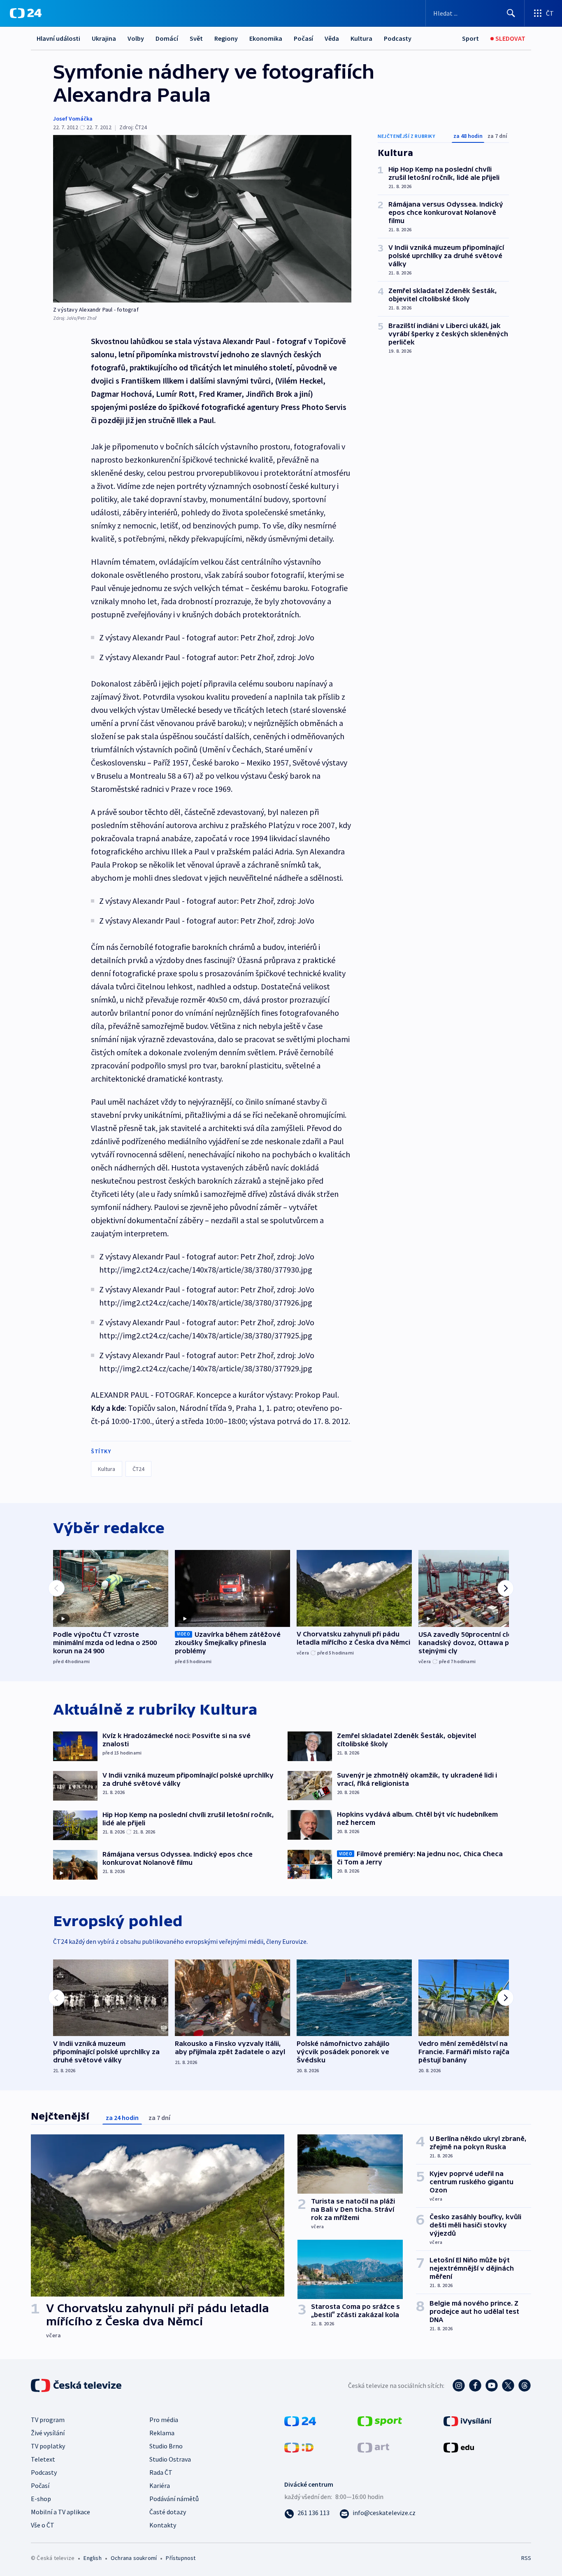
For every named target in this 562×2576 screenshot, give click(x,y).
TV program (48, 2420)
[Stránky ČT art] (373, 2446)
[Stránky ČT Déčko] (299, 2446)
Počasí (303, 38)
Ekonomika (266, 38)
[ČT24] (26, 13)
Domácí (167, 38)
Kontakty (163, 2525)
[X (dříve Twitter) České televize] (508, 2385)
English (92, 2558)
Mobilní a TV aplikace (60, 2512)
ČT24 (138, 1469)
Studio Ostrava (170, 2459)
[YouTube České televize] (492, 2385)
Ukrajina (104, 38)
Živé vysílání (48, 2433)
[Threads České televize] (525, 2385)
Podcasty (398, 38)
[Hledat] (511, 13)
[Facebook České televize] (475, 2385)
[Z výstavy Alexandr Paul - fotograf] (202, 219)
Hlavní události (58, 38)
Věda (332, 38)
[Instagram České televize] (459, 2385)
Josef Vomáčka (73, 119)
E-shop (41, 2499)
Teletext (43, 2459)
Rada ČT (161, 2472)
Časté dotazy (168, 2512)
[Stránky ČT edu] (459, 2446)
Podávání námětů (174, 2499)
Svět (196, 38)
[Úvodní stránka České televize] (77, 2385)
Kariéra (160, 2485)
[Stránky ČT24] (300, 2420)
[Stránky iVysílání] (468, 2420)
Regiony (226, 38)
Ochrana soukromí (134, 2558)
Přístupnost (181, 2558)
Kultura (361, 38)
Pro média (164, 2420)
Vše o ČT (43, 2525)
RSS (526, 2558)
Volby (136, 38)
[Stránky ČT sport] (380, 2420)
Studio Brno (166, 2446)
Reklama (162, 2433)
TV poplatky (48, 2446)
